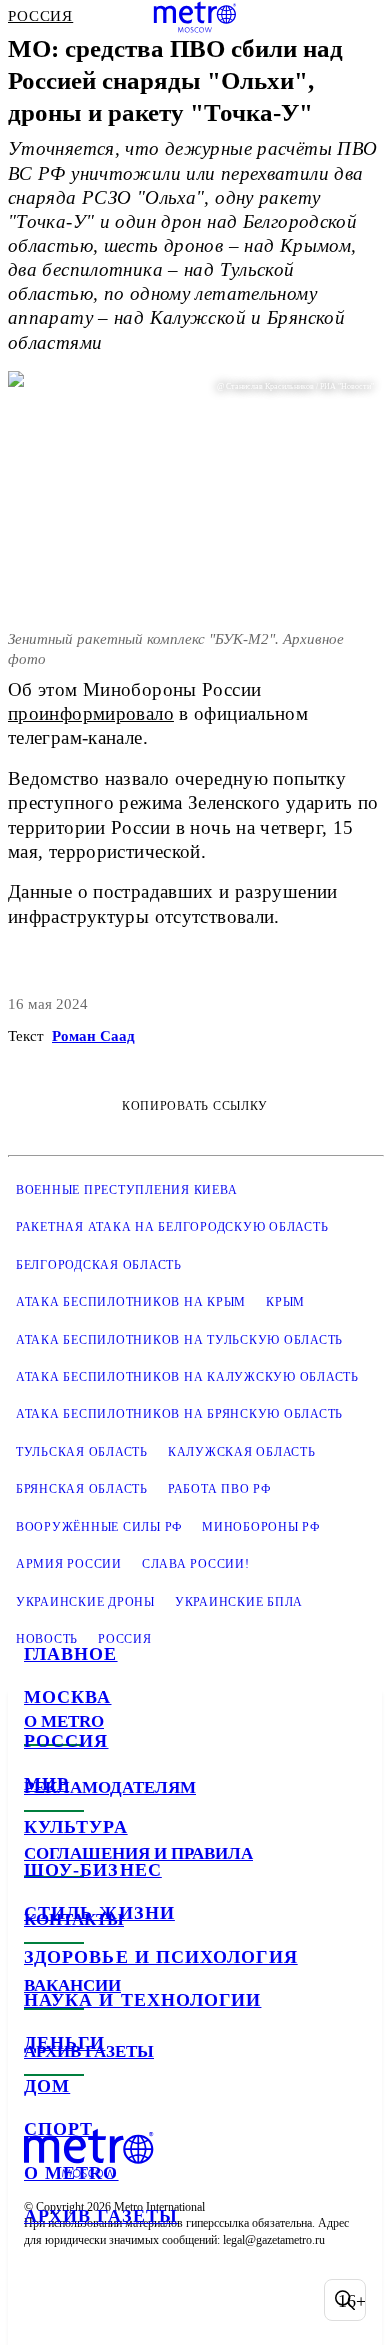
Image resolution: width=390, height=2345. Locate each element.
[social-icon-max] (200, 2300)
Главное (71, 1654)
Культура (76, 1827)
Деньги (64, 2043)
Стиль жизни (99, 1913)
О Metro (71, 2173)
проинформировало (91, 713)
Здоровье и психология (161, 1957)
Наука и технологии (142, 2000)
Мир (46, 1784)
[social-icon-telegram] (96, 2300)
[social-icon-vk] (44, 2300)
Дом (47, 2086)
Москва (67, 1697)
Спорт (58, 2129)
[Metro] (195, 17)
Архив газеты (101, 2216)
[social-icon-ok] (148, 2300)
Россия (66, 1741)
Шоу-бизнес (93, 1870)
